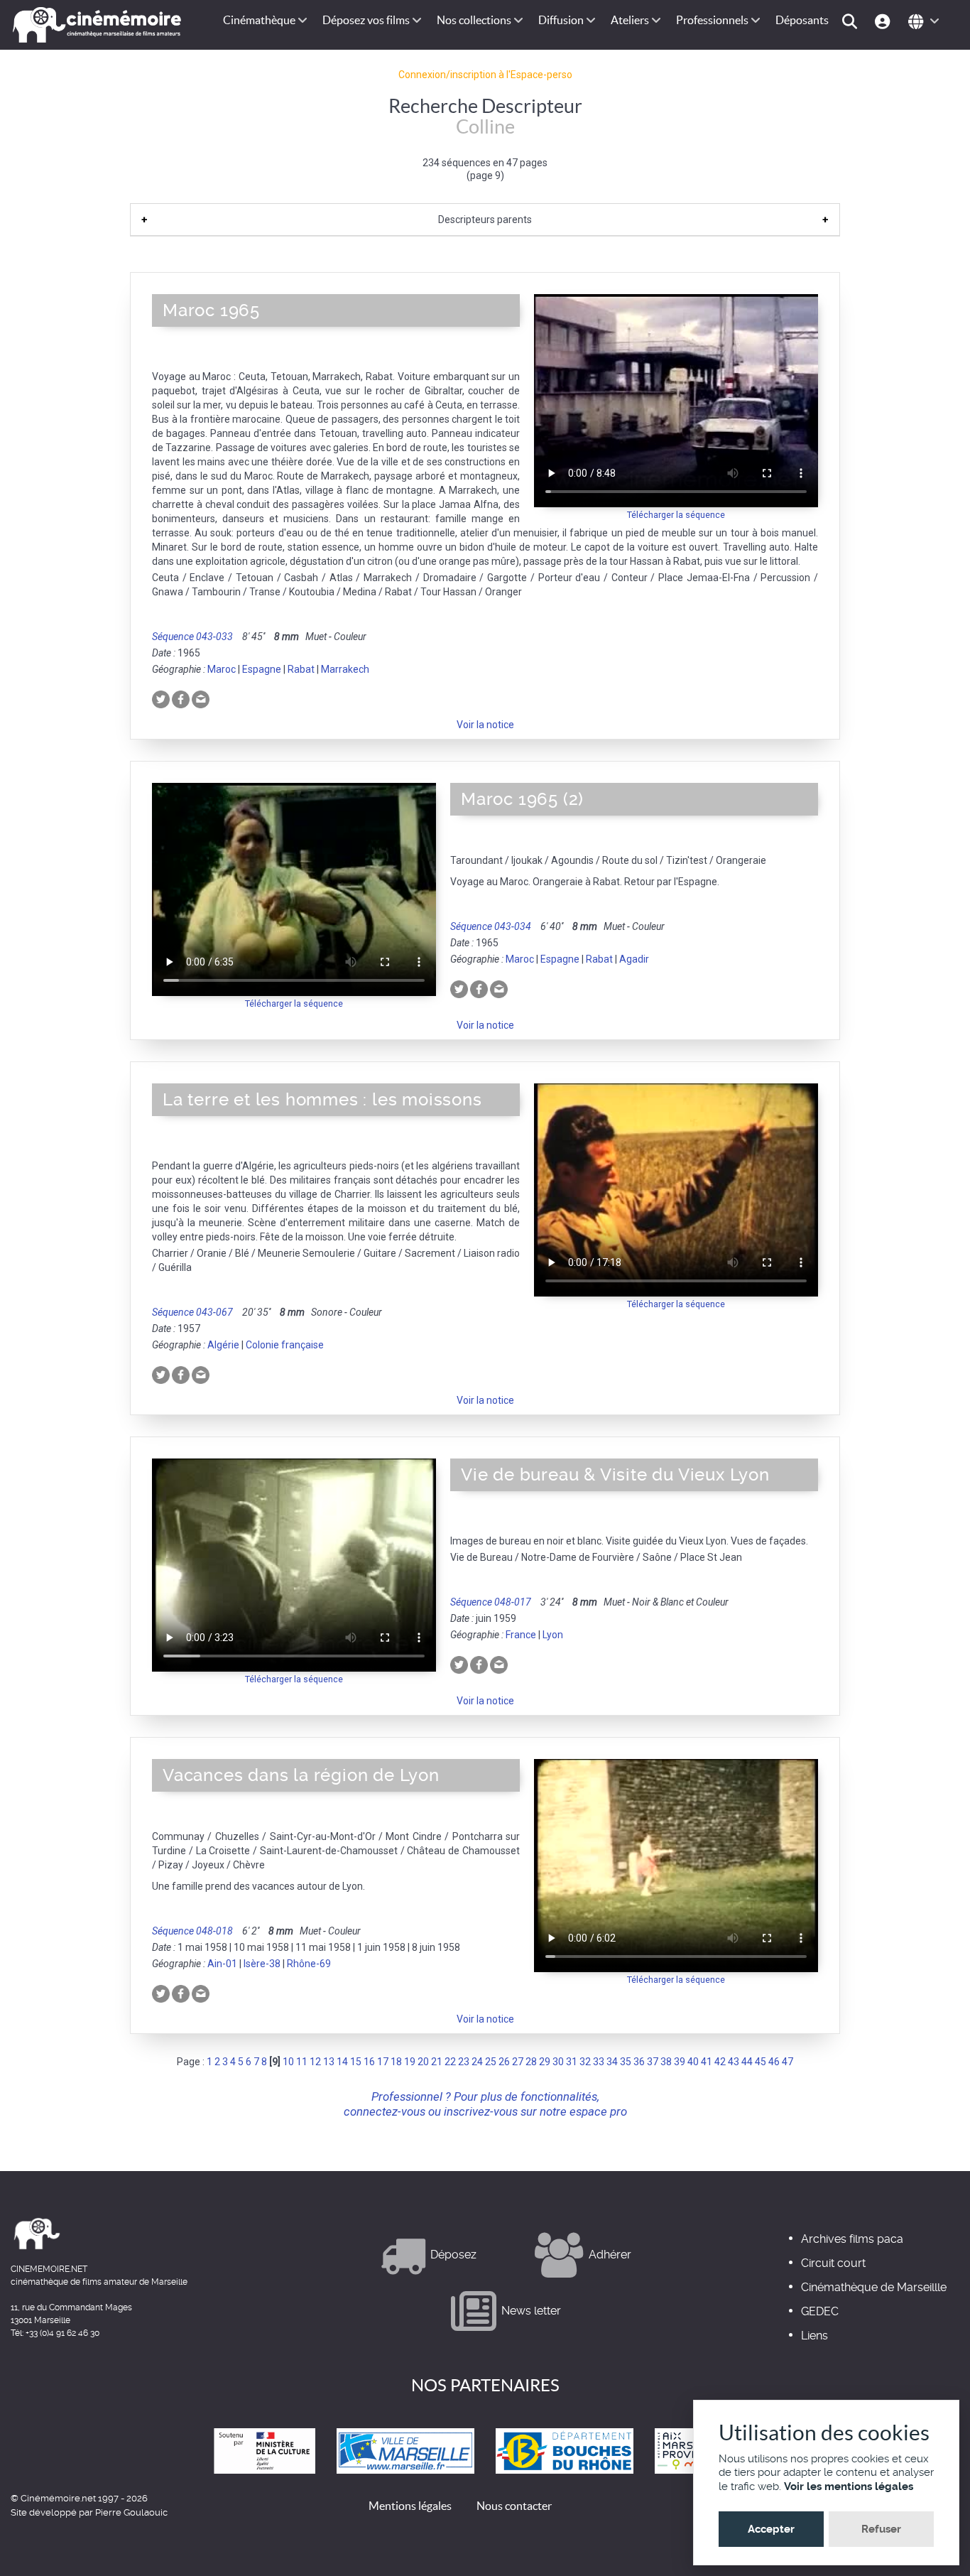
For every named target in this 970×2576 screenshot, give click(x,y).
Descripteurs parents (485, 220)
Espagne (262, 669)
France (521, 1635)
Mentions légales (410, 2506)
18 (396, 2062)
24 (477, 2062)
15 (356, 2062)
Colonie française (285, 1345)
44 (747, 2062)
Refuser (881, 2529)
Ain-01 (222, 1964)
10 (288, 2062)
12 (315, 2062)
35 (626, 2062)
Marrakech (345, 669)
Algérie (223, 1345)
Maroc (222, 669)
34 (612, 2062)
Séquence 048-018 (192, 1931)
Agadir (634, 959)
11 (302, 2062)
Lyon (553, 1635)
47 (788, 2062)
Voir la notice (485, 725)
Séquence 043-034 (491, 926)
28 (531, 2062)
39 (680, 2062)
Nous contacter (514, 2506)
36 (639, 2062)
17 (383, 2062)
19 (410, 2062)
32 (585, 2062)
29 (545, 2062)
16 (369, 2062)
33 (599, 2062)
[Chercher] (852, 20)
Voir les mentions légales (849, 2486)
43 (734, 2062)
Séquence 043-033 (192, 637)
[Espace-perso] (884, 20)
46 (774, 2062)
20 (423, 2062)
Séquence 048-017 (491, 1602)
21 (437, 2062)
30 (558, 2062)
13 (329, 2062)
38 (666, 2062)
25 (491, 2062)
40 (693, 2062)
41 (707, 2062)
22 (450, 2062)
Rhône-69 (309, 1964)
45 (761, 2062)
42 (720, 2062)
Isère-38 (262, 1964)
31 (572, 2062)
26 (504, 2062)
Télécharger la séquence (676, 515)
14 (342, 2062)
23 (464, 2062)
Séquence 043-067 (192, 1312)
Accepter (771, 2529)
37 (653, 2062)
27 (518, 2062)
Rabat (301, 669)
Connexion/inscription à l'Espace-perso (485, 75)
